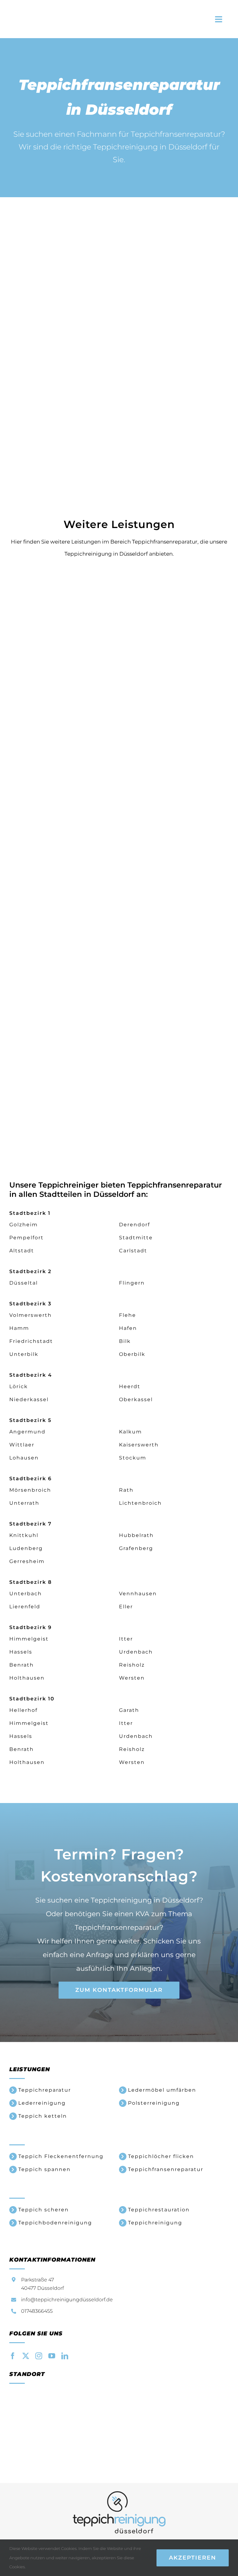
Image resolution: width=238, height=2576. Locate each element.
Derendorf (134, 1225)
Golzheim (24, 1225)
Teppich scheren (44, 2210)
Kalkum (130, 1432)
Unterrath (24, 1503)
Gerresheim (27, 1561)
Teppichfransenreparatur (166, 2169)
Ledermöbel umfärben (162, 2090)
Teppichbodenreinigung (55, 2223)
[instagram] (39, 2356)
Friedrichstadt (31, 1341)
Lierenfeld (25, 1607)
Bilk (125, 1341)
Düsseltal (24, 1283)
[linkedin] (65, 2356)
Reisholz (132, 1665)
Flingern (132, 1283)
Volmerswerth (31, 1315)
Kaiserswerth (139, 1445)
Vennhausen (138, 1594)
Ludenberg (26, 1548)
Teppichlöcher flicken (161, 2156)
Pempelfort (26, 1238)
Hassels (21, 1652)
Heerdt (130, 1386)
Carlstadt (133, 1251)
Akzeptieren (193, 2558)
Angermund (27, 1432)
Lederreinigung (42, 2103)
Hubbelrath (136, 1535)
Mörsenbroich (30, 1490)
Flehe (128, 1315)
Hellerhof (23, 1710)
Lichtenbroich (140, 1503)
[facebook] (13, 2356)
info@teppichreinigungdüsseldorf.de (67, 2300)
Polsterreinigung (154, 2103)
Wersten (132, 1678)
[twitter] (26, 2356)
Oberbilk (132, 1354)
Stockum (133, 1458)
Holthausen (27, 1678)
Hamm (19, 1328)
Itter (126, 1639)
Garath (129, 1710)
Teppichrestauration (159, 2210)
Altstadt (22, 1251)
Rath (126, 1490)
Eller (126, 1607)
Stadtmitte (136, 1238)
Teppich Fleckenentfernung (61, 2156)
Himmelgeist (29, 1639)
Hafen (128, 1328)
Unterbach (26, 1594)
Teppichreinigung (155, 2223)
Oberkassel (136, 1399)
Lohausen (24, 1458)
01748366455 (37, 2311)
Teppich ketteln (43, 2116)
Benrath (22, 1665)
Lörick (19, 1386)
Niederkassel (29, 1399)
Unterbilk (24, 1354)
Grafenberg (136, 1548)
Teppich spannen (44, 2169)
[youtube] (52, 2356)
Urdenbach (136, 1652)
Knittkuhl (24, 1535)
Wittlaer (22, 1445)
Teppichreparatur (45, 2090)
